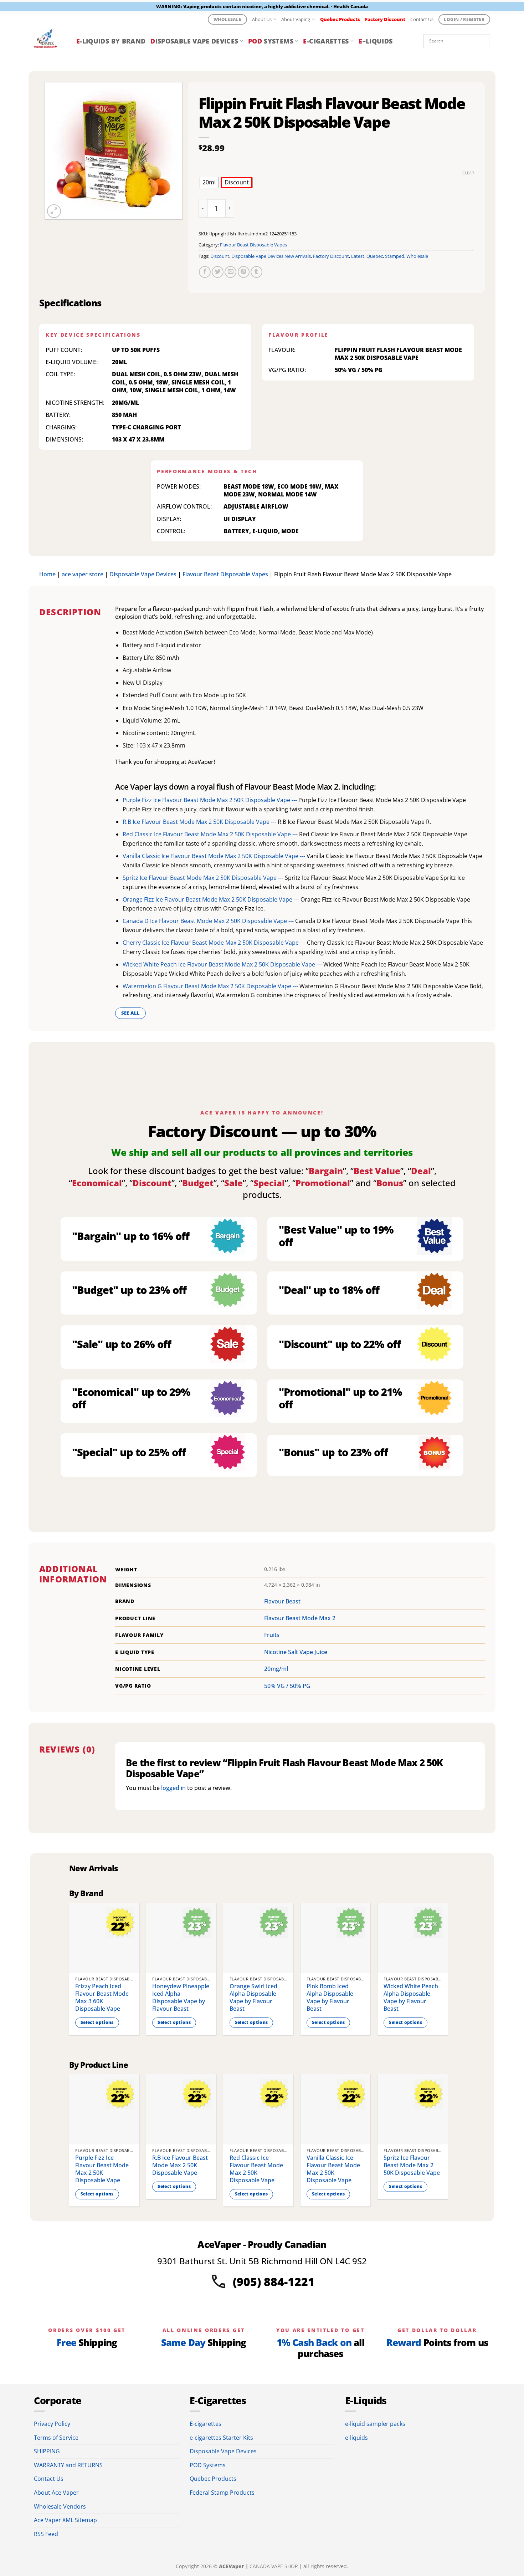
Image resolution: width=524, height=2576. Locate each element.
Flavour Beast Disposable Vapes (253, 245)
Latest (358, 256)
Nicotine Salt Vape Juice (296, 1652)
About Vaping (296, 19)
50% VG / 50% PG (287, 1686)
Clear (468, 173)
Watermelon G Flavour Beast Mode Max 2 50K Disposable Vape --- (211, 986)
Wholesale (417, 256)
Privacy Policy (52, 2424)
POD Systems (208, 2465)
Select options (97, 2022)
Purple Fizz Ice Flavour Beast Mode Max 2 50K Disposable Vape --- (210, 800)
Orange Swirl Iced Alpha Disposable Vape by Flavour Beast (253, 1997)
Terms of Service (56, 2438)
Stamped (395, 256)
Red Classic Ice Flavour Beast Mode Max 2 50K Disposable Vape (256, 2169)
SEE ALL (131, 1013)
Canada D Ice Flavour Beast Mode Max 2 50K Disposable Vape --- (209, 921)
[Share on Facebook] (205, 272)
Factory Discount (331, 256)
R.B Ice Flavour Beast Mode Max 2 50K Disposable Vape (180, 2165)
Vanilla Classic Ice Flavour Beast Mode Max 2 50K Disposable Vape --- (215, 856)
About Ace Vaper (56, 2493)
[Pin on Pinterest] (244, 272)
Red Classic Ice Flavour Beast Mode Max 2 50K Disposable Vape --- (211, 834)
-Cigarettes (326, 41)
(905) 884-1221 (274, 2282)
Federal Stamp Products (222, 2493)
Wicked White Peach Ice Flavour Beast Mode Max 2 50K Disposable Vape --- (223, 964)
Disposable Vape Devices (143, 574)
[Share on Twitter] (218, 272)
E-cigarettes (206, 2424)
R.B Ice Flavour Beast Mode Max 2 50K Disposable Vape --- (200, 822)
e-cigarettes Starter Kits (221, 2438)
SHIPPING (47, 2451)
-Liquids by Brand (111, 41)
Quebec (375, 256)
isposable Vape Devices (194, 41)
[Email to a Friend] (230, 272)
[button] (54, 211)
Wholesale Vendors (60, 2506)
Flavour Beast (282, 1601)
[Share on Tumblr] (256, 272)
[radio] (209, 183)
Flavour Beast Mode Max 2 (300, 1618)
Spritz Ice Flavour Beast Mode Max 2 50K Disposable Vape (412, 2165)
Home (47, 574)
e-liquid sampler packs (375, 2424)
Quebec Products (213, 2479)
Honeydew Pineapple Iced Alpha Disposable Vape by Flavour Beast (181, 1997)
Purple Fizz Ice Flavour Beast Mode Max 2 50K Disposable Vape (102, 2169)
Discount (220, 256)
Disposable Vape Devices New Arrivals (271, 256)
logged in (173, 1788)
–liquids (376, 41)
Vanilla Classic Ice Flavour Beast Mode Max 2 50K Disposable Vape (333, 2169)
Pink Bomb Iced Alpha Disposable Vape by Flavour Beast (330, 1997)
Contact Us (422, 19)
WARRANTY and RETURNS (68, 2465)
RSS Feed (46, 2534)
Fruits (272, 1635)
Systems (271, 41)
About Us (262, 19)
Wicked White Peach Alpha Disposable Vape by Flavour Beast (411, 1997)
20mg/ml (276, 1669)
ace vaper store (83, 574)
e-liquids (356, 2438)
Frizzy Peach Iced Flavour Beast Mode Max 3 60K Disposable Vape (102, 1997)
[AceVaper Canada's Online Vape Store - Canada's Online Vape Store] (50, 41)
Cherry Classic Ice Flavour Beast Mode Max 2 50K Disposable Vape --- (215, 943)
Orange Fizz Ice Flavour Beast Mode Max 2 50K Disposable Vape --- (212, 899)
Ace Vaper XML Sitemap (65, 2520)
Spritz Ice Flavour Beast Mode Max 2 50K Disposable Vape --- (204, 878)
